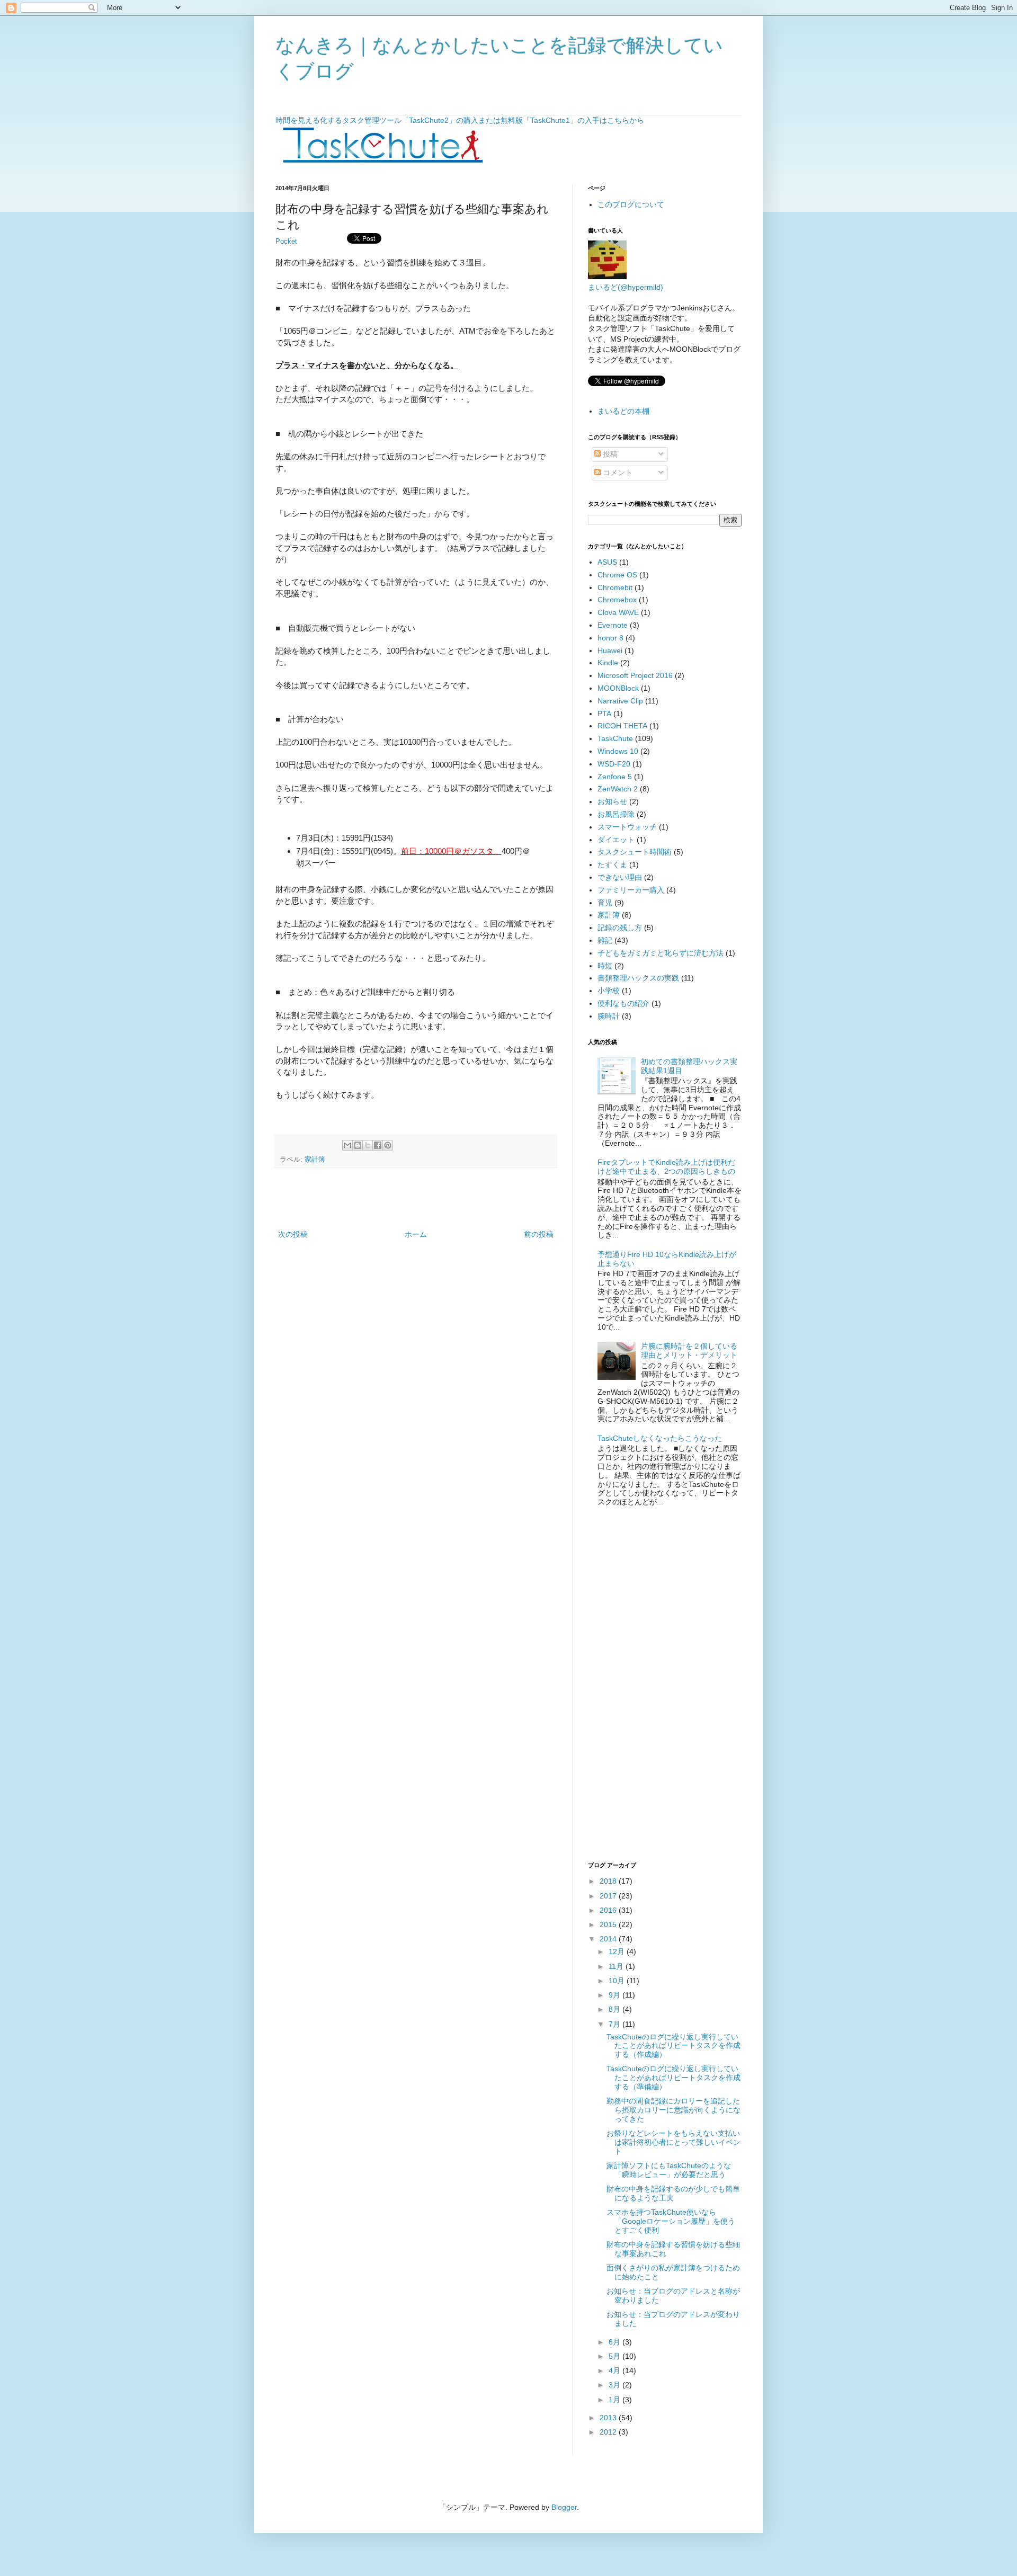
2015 (609, 1924)
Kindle (608, 663)
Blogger (564, 2507)
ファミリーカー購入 (631, 890)
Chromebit (615, 587)
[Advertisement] (416, 1199)
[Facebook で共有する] (378, 1145)
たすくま (612, 864)
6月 (615, 2342)
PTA (604, 714)
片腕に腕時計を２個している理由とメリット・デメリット (689, 1351)
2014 (609, 1939)
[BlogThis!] (358, 1145)
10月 (618, 1981)
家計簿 (315, 1160)
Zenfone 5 (615, 777)
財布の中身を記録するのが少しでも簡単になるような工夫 (673, 2193)
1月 (615, 2400)
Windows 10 (618, 751)
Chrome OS (617, 575)
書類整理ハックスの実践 (638, 978)
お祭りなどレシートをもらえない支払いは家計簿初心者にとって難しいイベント (673, 2142)
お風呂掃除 (616, 814)
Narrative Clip (620, 701)
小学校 (609, 991)
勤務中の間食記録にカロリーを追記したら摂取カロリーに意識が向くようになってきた (673, 2110)
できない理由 (620, 877)
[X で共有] (368, 1145)
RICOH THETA (622, 726)
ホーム (416, 1234)
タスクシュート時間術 (635, 852)
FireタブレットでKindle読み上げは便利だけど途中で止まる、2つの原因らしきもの (666, 1167)
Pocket (286, 242)
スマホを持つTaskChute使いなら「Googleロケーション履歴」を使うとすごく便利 (671, 2221)
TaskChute (615, 738)
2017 (609, 1896)
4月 (615, 2370)
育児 (605, 903)
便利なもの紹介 (623, 1003)
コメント (617, 473)
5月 (615, 2356)
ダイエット (616, 840)
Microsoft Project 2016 (635, 675)
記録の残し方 (620, 928)
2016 (609, 1910)
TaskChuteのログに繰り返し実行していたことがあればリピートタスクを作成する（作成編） (673, 2046)
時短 (605, 966)
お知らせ (612, 801)
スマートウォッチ (627, 827)
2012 (609, 2432)
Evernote (613, 625)
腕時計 (609, 1016)
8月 (615, 2009)
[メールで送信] (347, 1145)
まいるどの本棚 (623, 411)
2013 (609, 2418)
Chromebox (617, 600)
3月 (615, 2385)
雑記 (605, 940)
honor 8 (610, 638)
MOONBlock (618, 688)
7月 (615, 2024)
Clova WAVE (618, 612)
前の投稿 (539, 1234)
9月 (615, 1995)
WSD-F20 (614, 764)
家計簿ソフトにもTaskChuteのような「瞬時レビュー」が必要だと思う (669, 2170)
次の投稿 (293, 1234)
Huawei (610, 650)
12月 (618, 1951)
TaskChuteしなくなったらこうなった (660, 1438)
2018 (609, 1881)
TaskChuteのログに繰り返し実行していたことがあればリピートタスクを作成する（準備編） (673, 2078)
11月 (617, 1966)
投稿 (609, 454)
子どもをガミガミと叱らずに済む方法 (661, 953)
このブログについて (631, 204)
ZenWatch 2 (618, 789)
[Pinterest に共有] (388, 1145)
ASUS (607, 562)
